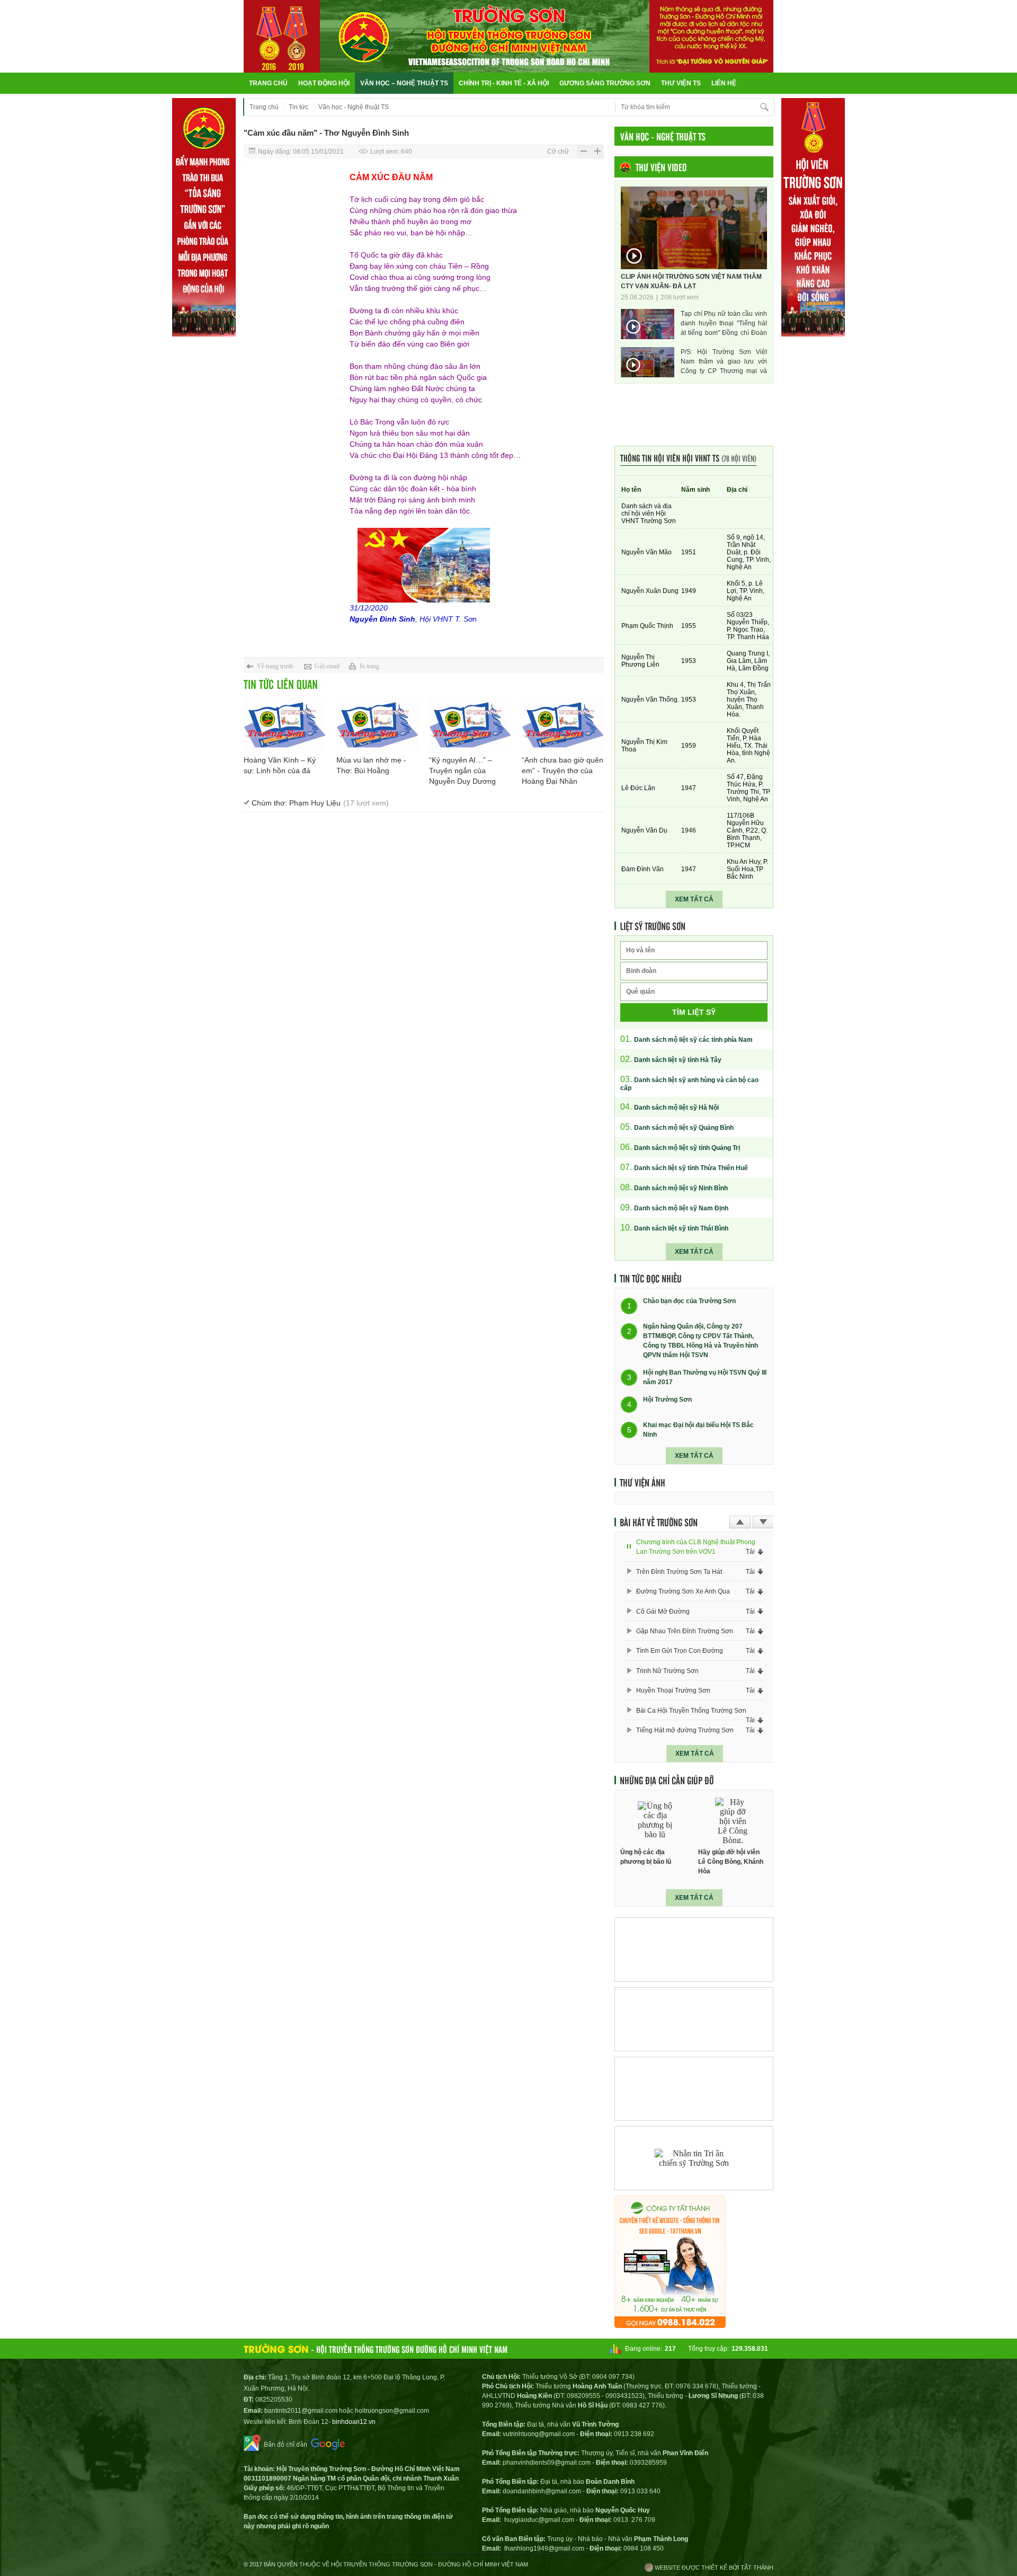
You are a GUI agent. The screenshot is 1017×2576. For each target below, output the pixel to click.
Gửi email (327, 666)
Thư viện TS (681, 83)
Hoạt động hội (324, 83)
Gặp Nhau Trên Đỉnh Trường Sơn (685, 1631)
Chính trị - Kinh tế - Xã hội (504, 83)
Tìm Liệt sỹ (694, 1012)
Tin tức (298, 107)
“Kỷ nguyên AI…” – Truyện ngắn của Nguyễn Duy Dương (462, 771)
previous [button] (740, 1522)
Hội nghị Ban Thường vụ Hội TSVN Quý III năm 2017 (705, 1377)
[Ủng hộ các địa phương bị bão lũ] (655, 1821)
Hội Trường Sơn (667, 1400)
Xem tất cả (694, 899)
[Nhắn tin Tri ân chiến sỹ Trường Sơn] (694, 2158)
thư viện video (661, 167)
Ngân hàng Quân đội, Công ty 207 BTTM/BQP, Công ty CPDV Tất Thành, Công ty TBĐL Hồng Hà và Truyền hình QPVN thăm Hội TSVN (701, 1341)
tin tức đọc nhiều (651, 1278)
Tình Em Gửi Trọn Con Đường (680, 1651)
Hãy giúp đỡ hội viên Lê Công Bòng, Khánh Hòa (731, 1862)
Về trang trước (275, 666)
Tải (750, 1552)
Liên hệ (724, 83)
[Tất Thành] (670, 2325)
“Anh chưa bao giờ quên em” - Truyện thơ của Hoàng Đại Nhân (563, 771)
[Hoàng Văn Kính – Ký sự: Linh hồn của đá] (285, 725)
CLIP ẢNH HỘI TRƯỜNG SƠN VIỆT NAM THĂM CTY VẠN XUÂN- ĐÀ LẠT (691, 281)
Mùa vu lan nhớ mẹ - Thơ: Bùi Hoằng (371, 765)
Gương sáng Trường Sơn (605, 83)
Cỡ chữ (558, 152)
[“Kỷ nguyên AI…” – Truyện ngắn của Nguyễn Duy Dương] (470, 725)
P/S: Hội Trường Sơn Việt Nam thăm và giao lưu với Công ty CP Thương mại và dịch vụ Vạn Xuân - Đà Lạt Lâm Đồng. (724, 362)
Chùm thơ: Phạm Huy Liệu (320, 803)
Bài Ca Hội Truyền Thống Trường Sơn (691, 1711)
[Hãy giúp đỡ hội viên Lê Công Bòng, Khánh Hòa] (733, 1821)
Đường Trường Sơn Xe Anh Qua (683, 1591)
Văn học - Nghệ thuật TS (354, 107)
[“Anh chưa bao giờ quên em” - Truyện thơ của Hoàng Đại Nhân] (563, 725)
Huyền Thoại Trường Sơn (673, 1690)
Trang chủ (268, 83)
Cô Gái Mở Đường (663, 1612)
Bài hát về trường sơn (659, 1522)
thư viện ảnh (643, 1482)
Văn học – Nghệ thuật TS (404, 83)
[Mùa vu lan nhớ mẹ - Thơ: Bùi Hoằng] (377, 725)
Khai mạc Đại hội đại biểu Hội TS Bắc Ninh (698, 1430)
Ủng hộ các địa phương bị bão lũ (646, 1857)
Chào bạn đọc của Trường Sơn (689, 1302)
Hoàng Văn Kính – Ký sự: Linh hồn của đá (280, 765)
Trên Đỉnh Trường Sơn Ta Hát (679, 1572)
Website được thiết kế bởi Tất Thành (713, 2568)
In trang (369, 666)
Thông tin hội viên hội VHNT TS (688, 458)
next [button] (763, 1522)
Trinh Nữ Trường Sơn (667, 1671)
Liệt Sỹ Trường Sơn (653, 926)
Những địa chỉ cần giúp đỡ (667, 1780)
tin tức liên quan (281, 684)
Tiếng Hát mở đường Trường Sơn (685, 1730)
